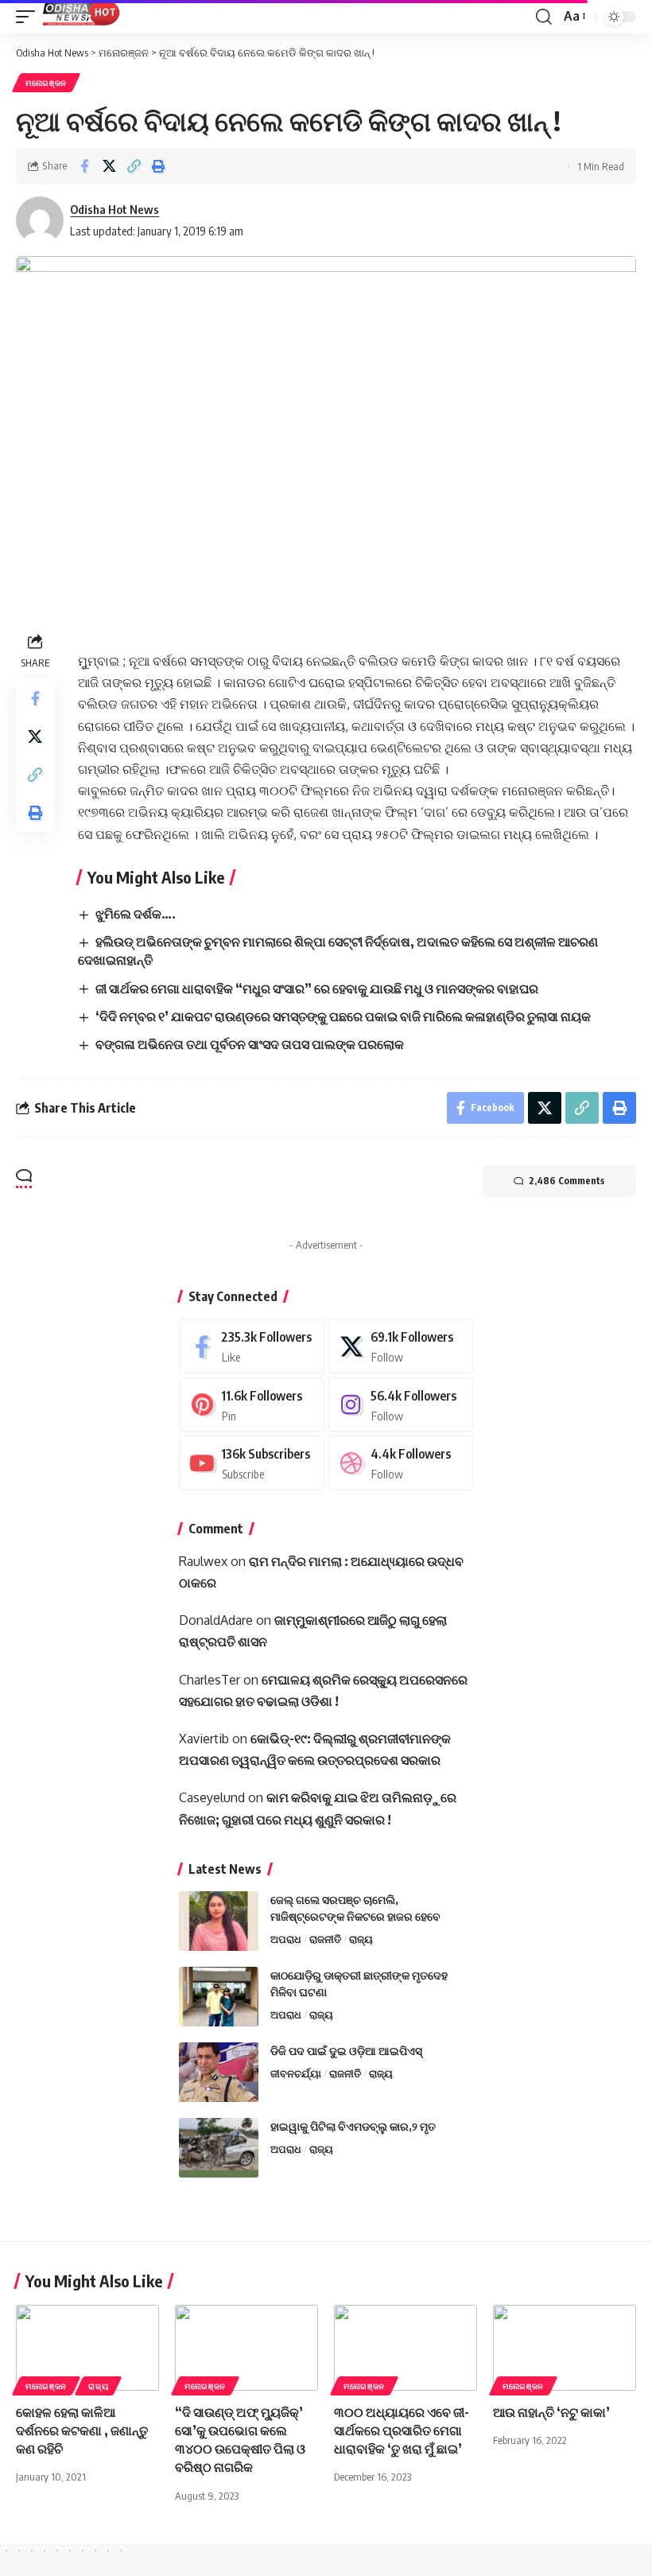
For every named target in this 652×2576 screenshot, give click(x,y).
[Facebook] (252, 1346)
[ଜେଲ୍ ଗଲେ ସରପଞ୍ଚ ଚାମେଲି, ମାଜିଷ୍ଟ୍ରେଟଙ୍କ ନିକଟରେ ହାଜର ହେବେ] (219, 1921)
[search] (544, 17)
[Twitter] (401, 1346)
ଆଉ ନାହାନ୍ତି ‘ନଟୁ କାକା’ (551, 2412)
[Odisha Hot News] (82, 17)
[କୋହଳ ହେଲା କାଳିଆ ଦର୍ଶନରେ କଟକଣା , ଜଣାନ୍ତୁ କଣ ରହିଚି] (87, 2348)
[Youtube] (252, 1463)
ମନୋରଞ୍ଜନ (46, 83)
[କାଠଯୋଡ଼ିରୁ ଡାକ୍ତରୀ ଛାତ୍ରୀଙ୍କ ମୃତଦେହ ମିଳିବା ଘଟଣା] (219, 1997)
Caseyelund (212, 1797)
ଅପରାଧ (286, 1939)
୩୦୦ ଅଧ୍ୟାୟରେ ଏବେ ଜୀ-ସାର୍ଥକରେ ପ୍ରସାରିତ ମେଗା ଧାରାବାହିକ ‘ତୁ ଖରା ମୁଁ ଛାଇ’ (402, 2430)
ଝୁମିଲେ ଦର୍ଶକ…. (136, 914)
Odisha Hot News (114, 209)
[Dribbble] (401, 1463)
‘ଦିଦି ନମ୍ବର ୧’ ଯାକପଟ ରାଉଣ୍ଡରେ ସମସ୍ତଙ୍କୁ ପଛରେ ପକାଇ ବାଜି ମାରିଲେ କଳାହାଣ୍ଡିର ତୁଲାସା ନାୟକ (343, 1016)
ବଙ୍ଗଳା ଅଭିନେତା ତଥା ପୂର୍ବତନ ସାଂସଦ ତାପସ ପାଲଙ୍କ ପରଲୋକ (250, 1044)
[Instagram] (401, 1405)
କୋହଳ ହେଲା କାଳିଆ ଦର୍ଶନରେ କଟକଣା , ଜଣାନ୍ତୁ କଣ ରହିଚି (82, 2430)
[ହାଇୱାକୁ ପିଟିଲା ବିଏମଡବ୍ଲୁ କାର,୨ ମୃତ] (219, 2148)
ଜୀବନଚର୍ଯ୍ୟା (296, 2073)
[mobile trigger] (29, 17)
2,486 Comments (567, 1181)
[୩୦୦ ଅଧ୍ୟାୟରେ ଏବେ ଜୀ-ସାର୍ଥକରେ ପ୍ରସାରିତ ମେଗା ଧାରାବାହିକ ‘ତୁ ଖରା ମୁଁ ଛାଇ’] (406, 2348)
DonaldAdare (216, 1620)
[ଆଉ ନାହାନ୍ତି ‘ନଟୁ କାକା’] (565, 2348)
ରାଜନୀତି (325, 1939)
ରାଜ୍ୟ (361, 1939)
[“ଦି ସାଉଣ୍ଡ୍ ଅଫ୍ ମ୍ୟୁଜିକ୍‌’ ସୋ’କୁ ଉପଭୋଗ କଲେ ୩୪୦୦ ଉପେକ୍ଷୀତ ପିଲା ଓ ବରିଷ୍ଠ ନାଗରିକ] (246, 2348)
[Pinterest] (252, 1405)
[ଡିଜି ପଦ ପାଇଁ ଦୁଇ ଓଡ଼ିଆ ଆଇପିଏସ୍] (219, 2072)
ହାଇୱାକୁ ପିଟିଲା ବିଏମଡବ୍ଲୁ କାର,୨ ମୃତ (353, 2126)
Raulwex (203, 1561)
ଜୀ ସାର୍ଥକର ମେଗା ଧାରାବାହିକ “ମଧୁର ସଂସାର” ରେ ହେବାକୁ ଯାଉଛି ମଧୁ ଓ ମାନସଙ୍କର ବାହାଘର (317, 989)
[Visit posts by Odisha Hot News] (40, 220)
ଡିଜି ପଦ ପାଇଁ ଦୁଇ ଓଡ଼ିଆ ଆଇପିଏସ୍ (346, 2051)
